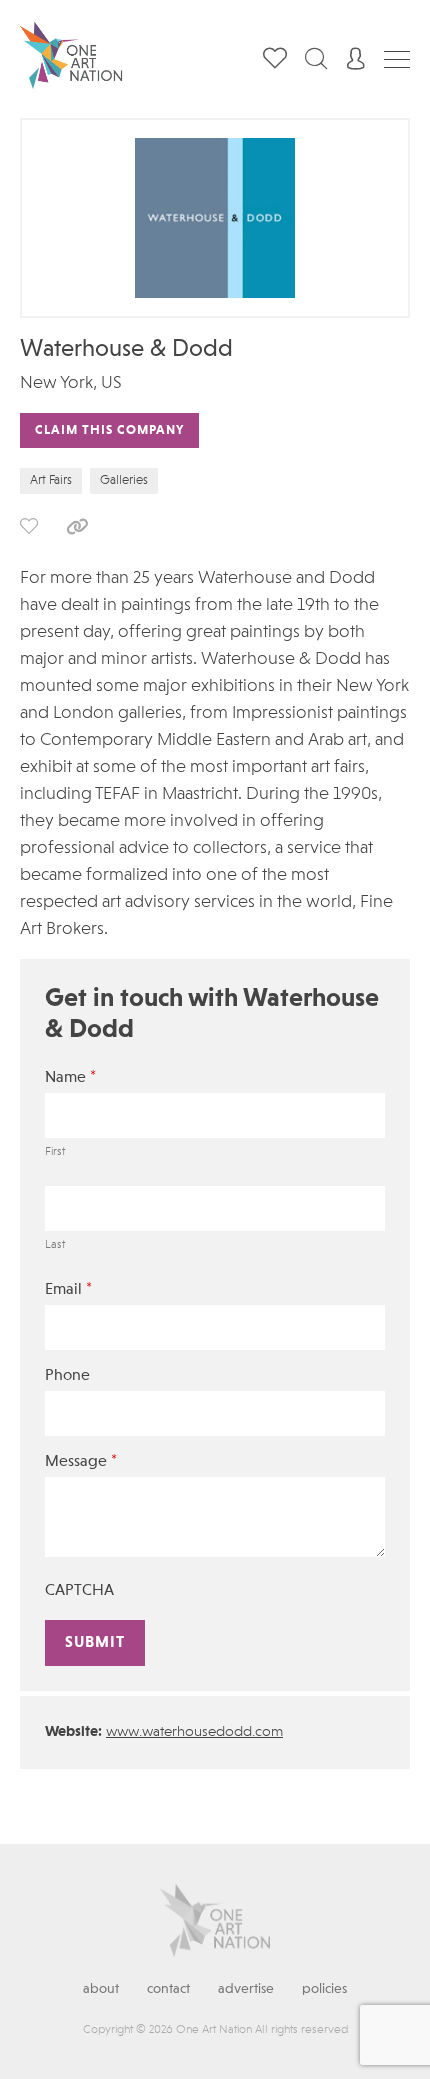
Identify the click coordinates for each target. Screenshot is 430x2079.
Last (55, 1245)
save (29, 526)
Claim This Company (109, 430)
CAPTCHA (79, 1591)
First (55, 1152)
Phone (67, 1376)
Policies (324, 1989)
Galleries (124, 480)
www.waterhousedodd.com (194, 1732)
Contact (168, 1989)
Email (68, 1289)
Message (81, 1461)
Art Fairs (51, 480)
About (101, 1989)
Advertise (246, 1989)
